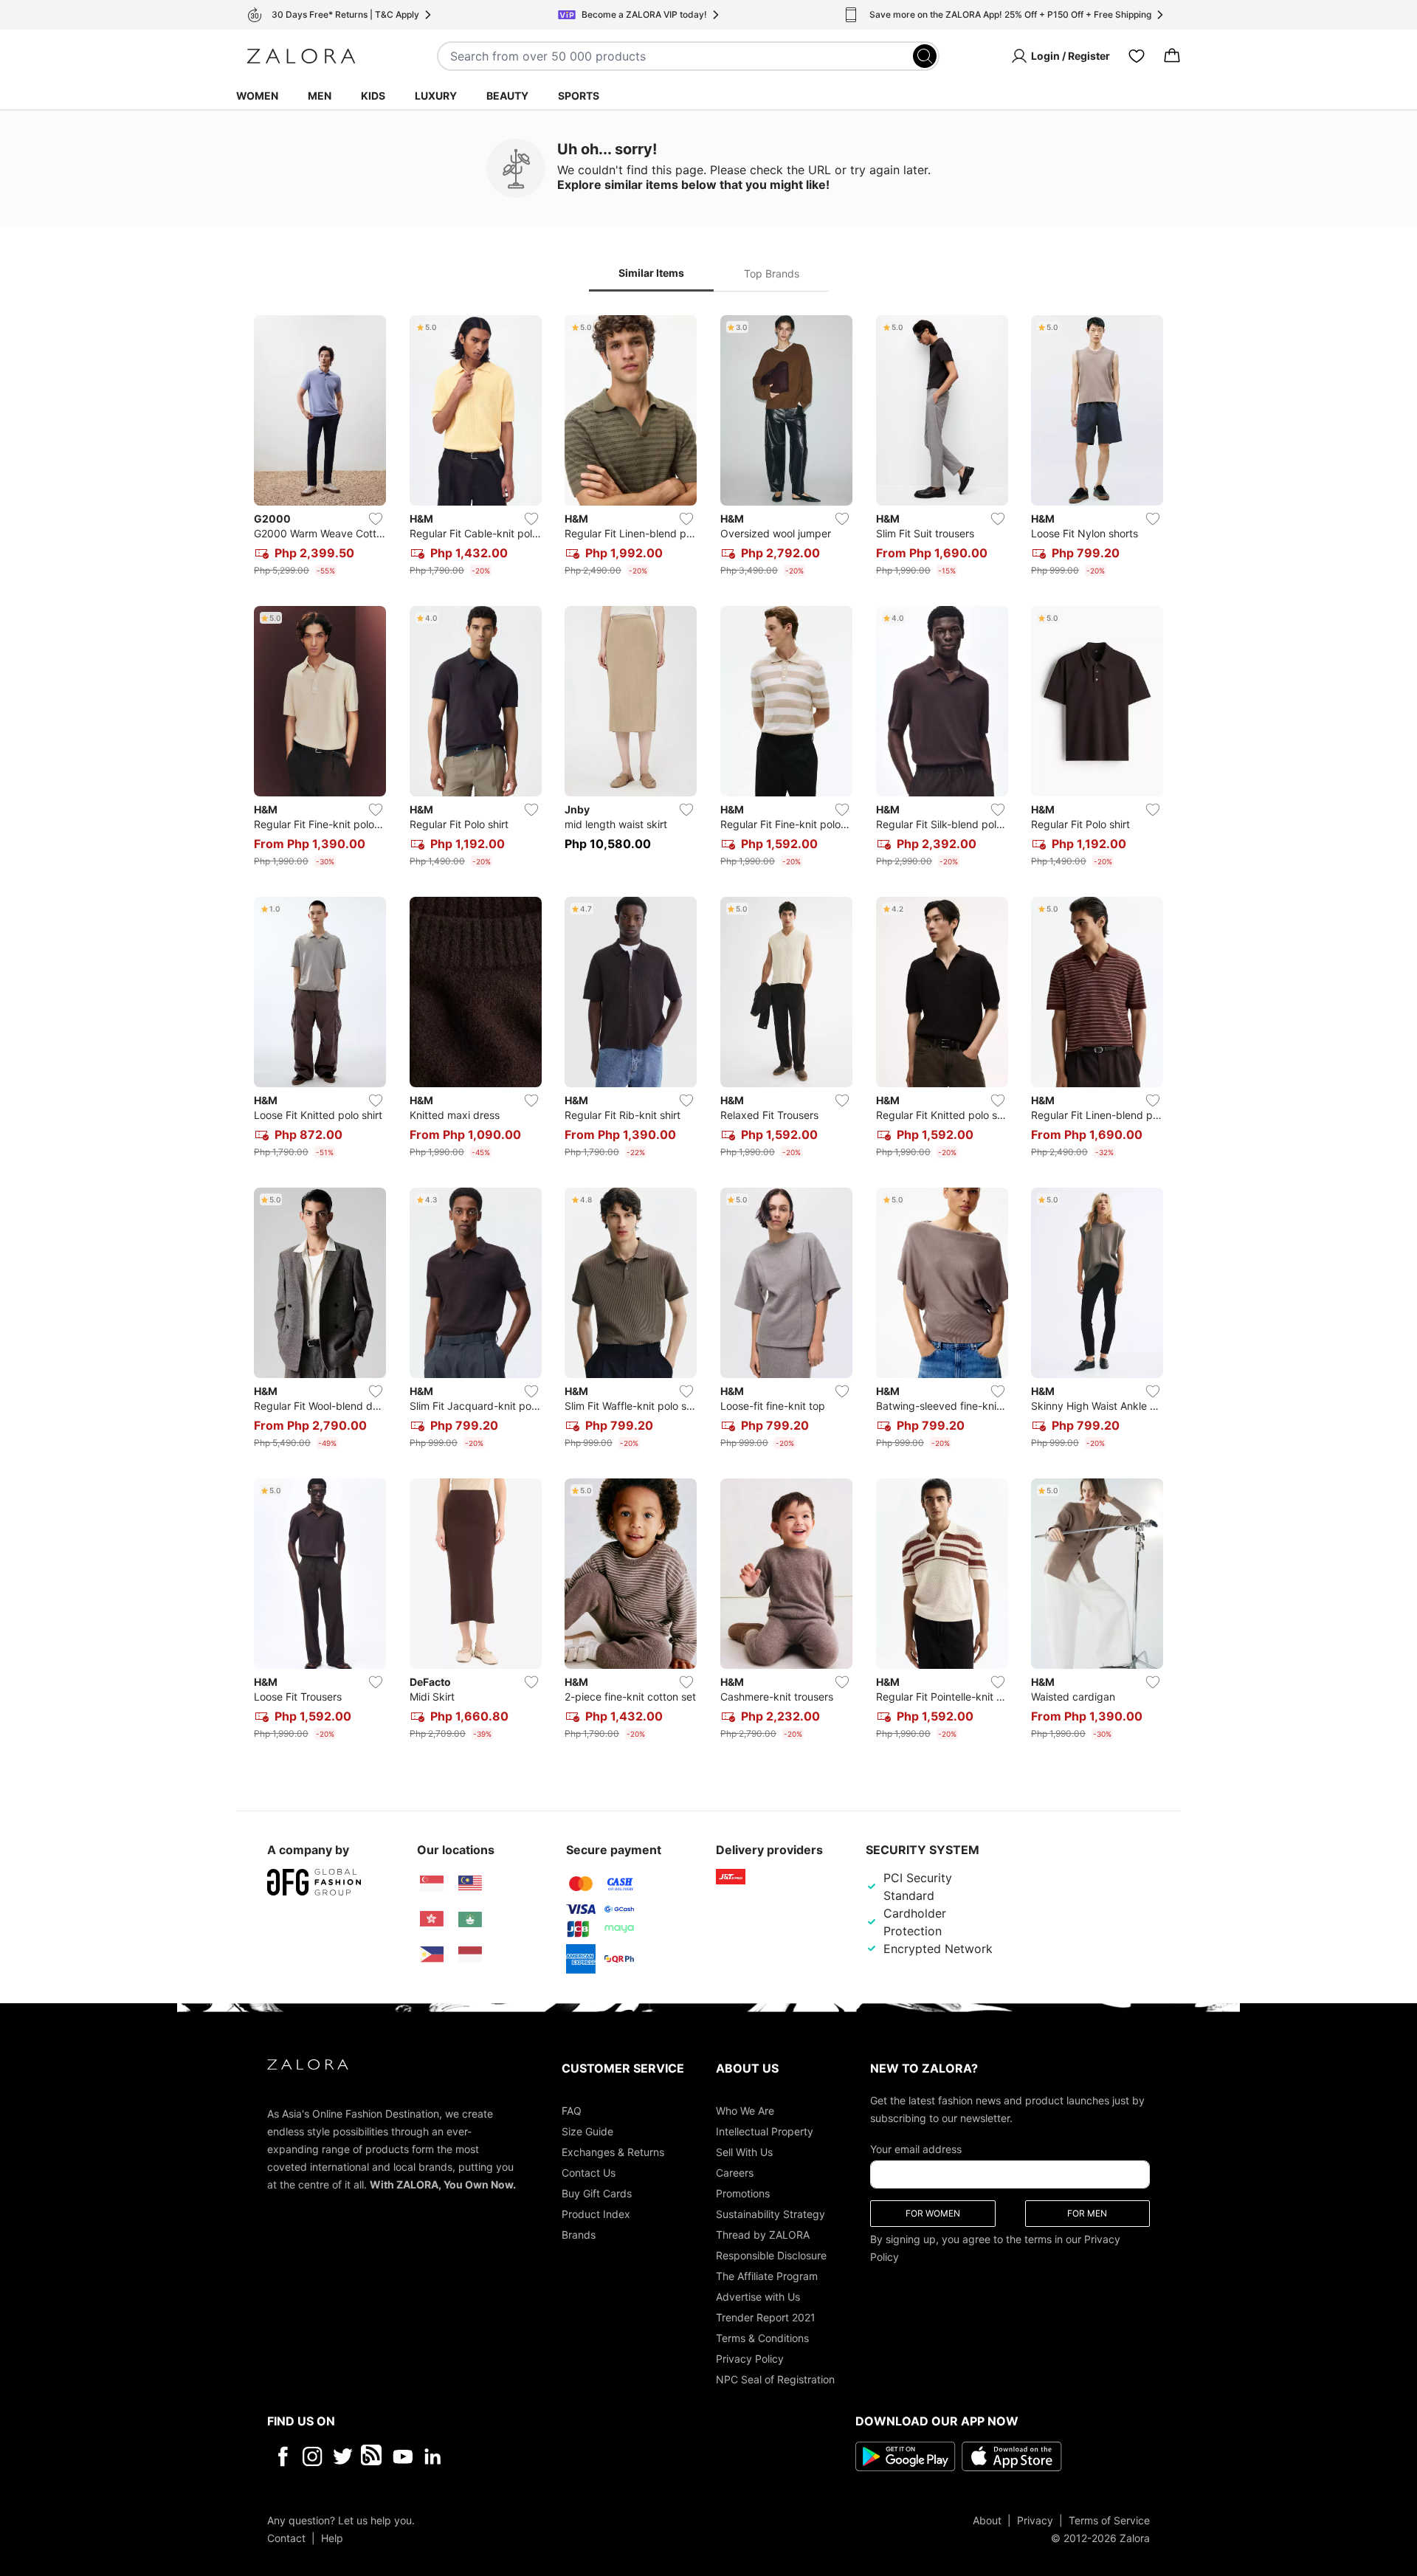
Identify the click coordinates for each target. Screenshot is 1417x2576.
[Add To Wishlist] (376, 519)
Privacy (1035, 2520)
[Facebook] (282, 2456)
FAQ (572, 2110)
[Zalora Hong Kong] (432, 1919)
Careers (735, 2172)
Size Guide (587, 2131)
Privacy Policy (750, 2358)
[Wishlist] (1137, 56)
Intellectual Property (765, 2131)
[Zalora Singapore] (432, 1884)
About (987, 2520)
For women (933, 2212)
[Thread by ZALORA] (373, 2456)
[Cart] (1172, 56)
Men (320, 96)
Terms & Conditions (762, 2337)
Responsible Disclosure (771, 2255)
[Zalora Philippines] (432, 1955)
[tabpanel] (708, 1030)
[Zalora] (301, 56)
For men (1087, 2212)
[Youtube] (403, 2456)
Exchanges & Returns (613, 2151)
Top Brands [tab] (772, 273)
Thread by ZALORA (763, 2234)
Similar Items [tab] (651, 273)
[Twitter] (343, 2456)
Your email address (916, 2148)
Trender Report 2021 (766, 2317)
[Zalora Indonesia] (470, 1955)
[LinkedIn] (433, 2456)
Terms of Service (1109, 2520)
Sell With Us (744, 2151)
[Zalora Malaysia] (470, 1884)
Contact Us (589, 2172)
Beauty (507, 96)
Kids (373, 96)
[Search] (925, 56)
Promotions (743, 2193)
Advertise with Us (758, 2296)
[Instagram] (313, 2456)
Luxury (436, 96)
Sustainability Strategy (770, 2213)
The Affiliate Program (767, 2275)
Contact (286, 2537)
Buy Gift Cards (597, 2193)
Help (332, 2537)
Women (257, 96)
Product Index (596, 2213)
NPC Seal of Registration (775, 2379)
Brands (579, 2234)
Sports (579, 96)
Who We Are (745, 2110)
